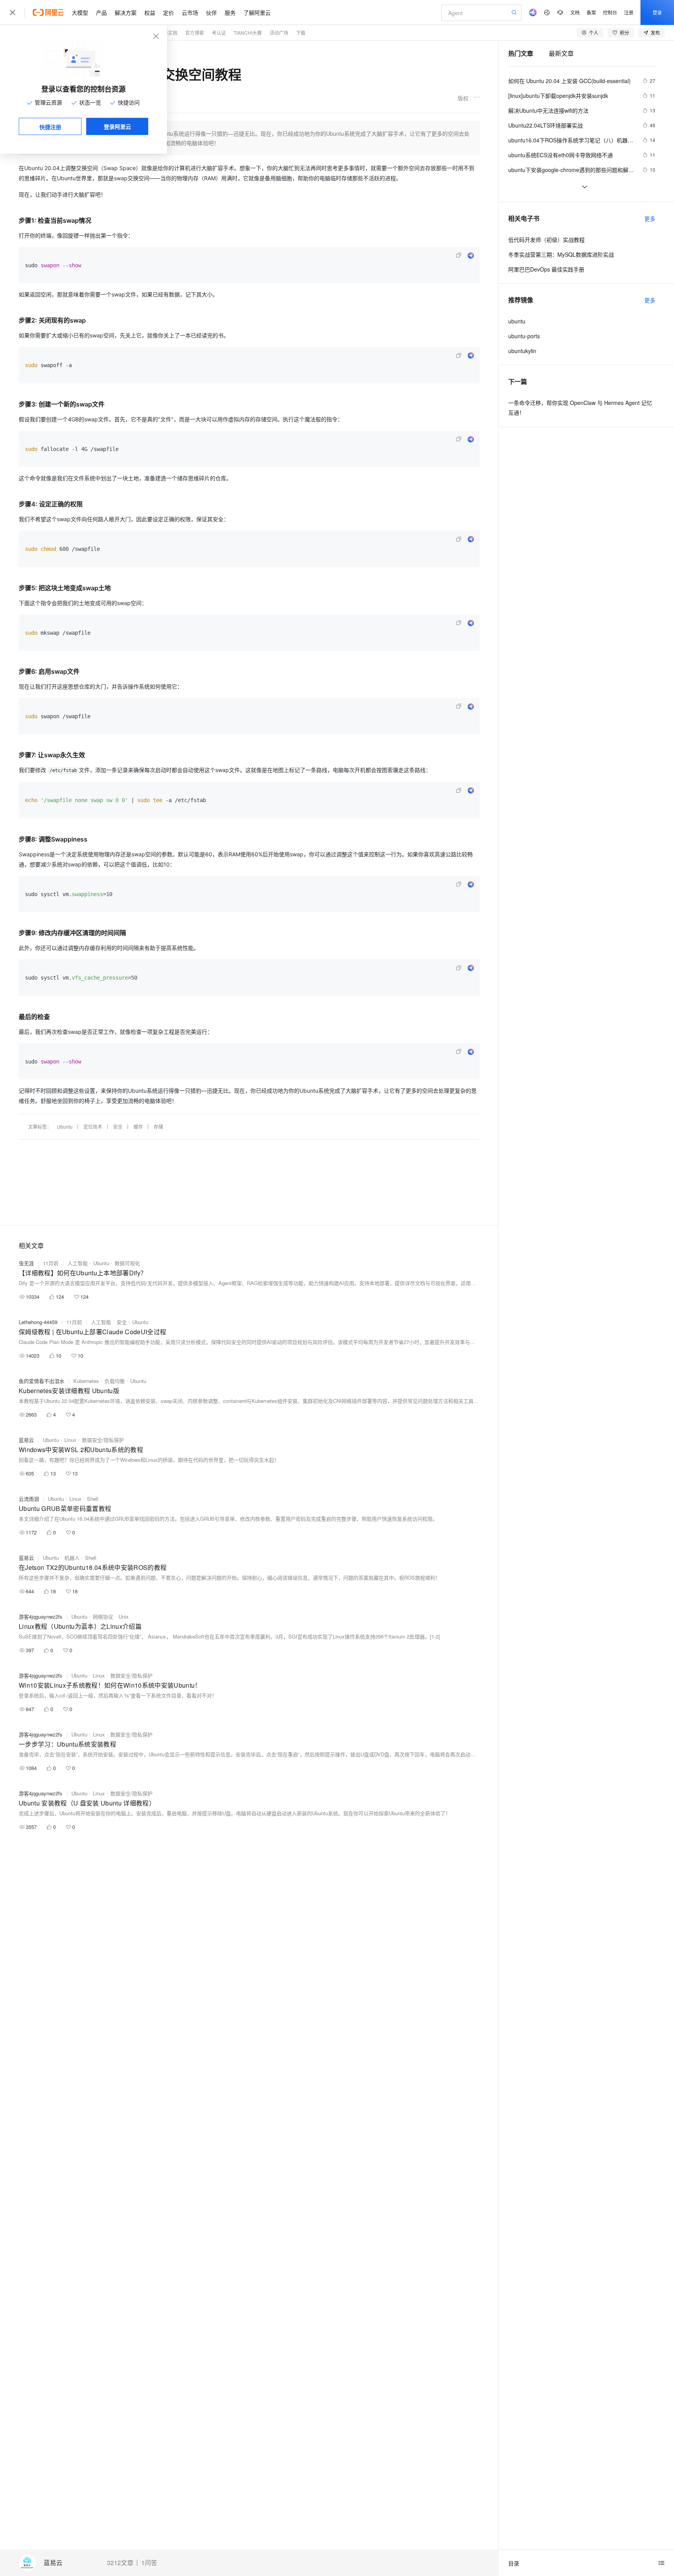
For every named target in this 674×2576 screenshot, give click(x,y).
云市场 (190, 12)
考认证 (219, 33)
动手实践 (168, 33)
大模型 (80, 12)
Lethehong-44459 (38, 1322)
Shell (93, 1499)
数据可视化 (127, 1263)
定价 (168, 12)
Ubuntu (65, 1126)
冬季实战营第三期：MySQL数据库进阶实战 (561, 254)
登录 (657, 12)
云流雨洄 (29, 1499)
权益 (150, 12)
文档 (575, 12)
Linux (70, 1440)
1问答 (149, 2563)
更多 (650, 218)
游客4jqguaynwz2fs (41, 1616)
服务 (230, 12)
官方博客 (195, 33)
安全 (118, 1126)
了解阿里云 (257, 12)
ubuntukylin (522, 351)
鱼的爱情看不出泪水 (42, 1381)
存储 (158, 1126)
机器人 (72, 1558)
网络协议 (103, 1616)
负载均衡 (115, 1381)
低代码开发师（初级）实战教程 (546, 240)
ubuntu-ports (524, 336)
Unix (124, 1616)
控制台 (610, 12)
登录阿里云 (117, 126)
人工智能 (78, 1263)
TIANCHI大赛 (248, 33)
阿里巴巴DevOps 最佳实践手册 (546, 269)
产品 (101, 12)
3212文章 (120, 2563)
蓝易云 (53, 2563)
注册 (629, 12)
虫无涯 (26, 1263)
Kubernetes (86, 1381)
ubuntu (517, 321)
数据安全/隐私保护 (103, 1440)
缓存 (138, 1126)
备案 (591, 12)
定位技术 (93, 1126)
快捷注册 (50, 127)
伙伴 (211, 12)
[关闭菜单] (12, 12)
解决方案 (126, 12)
